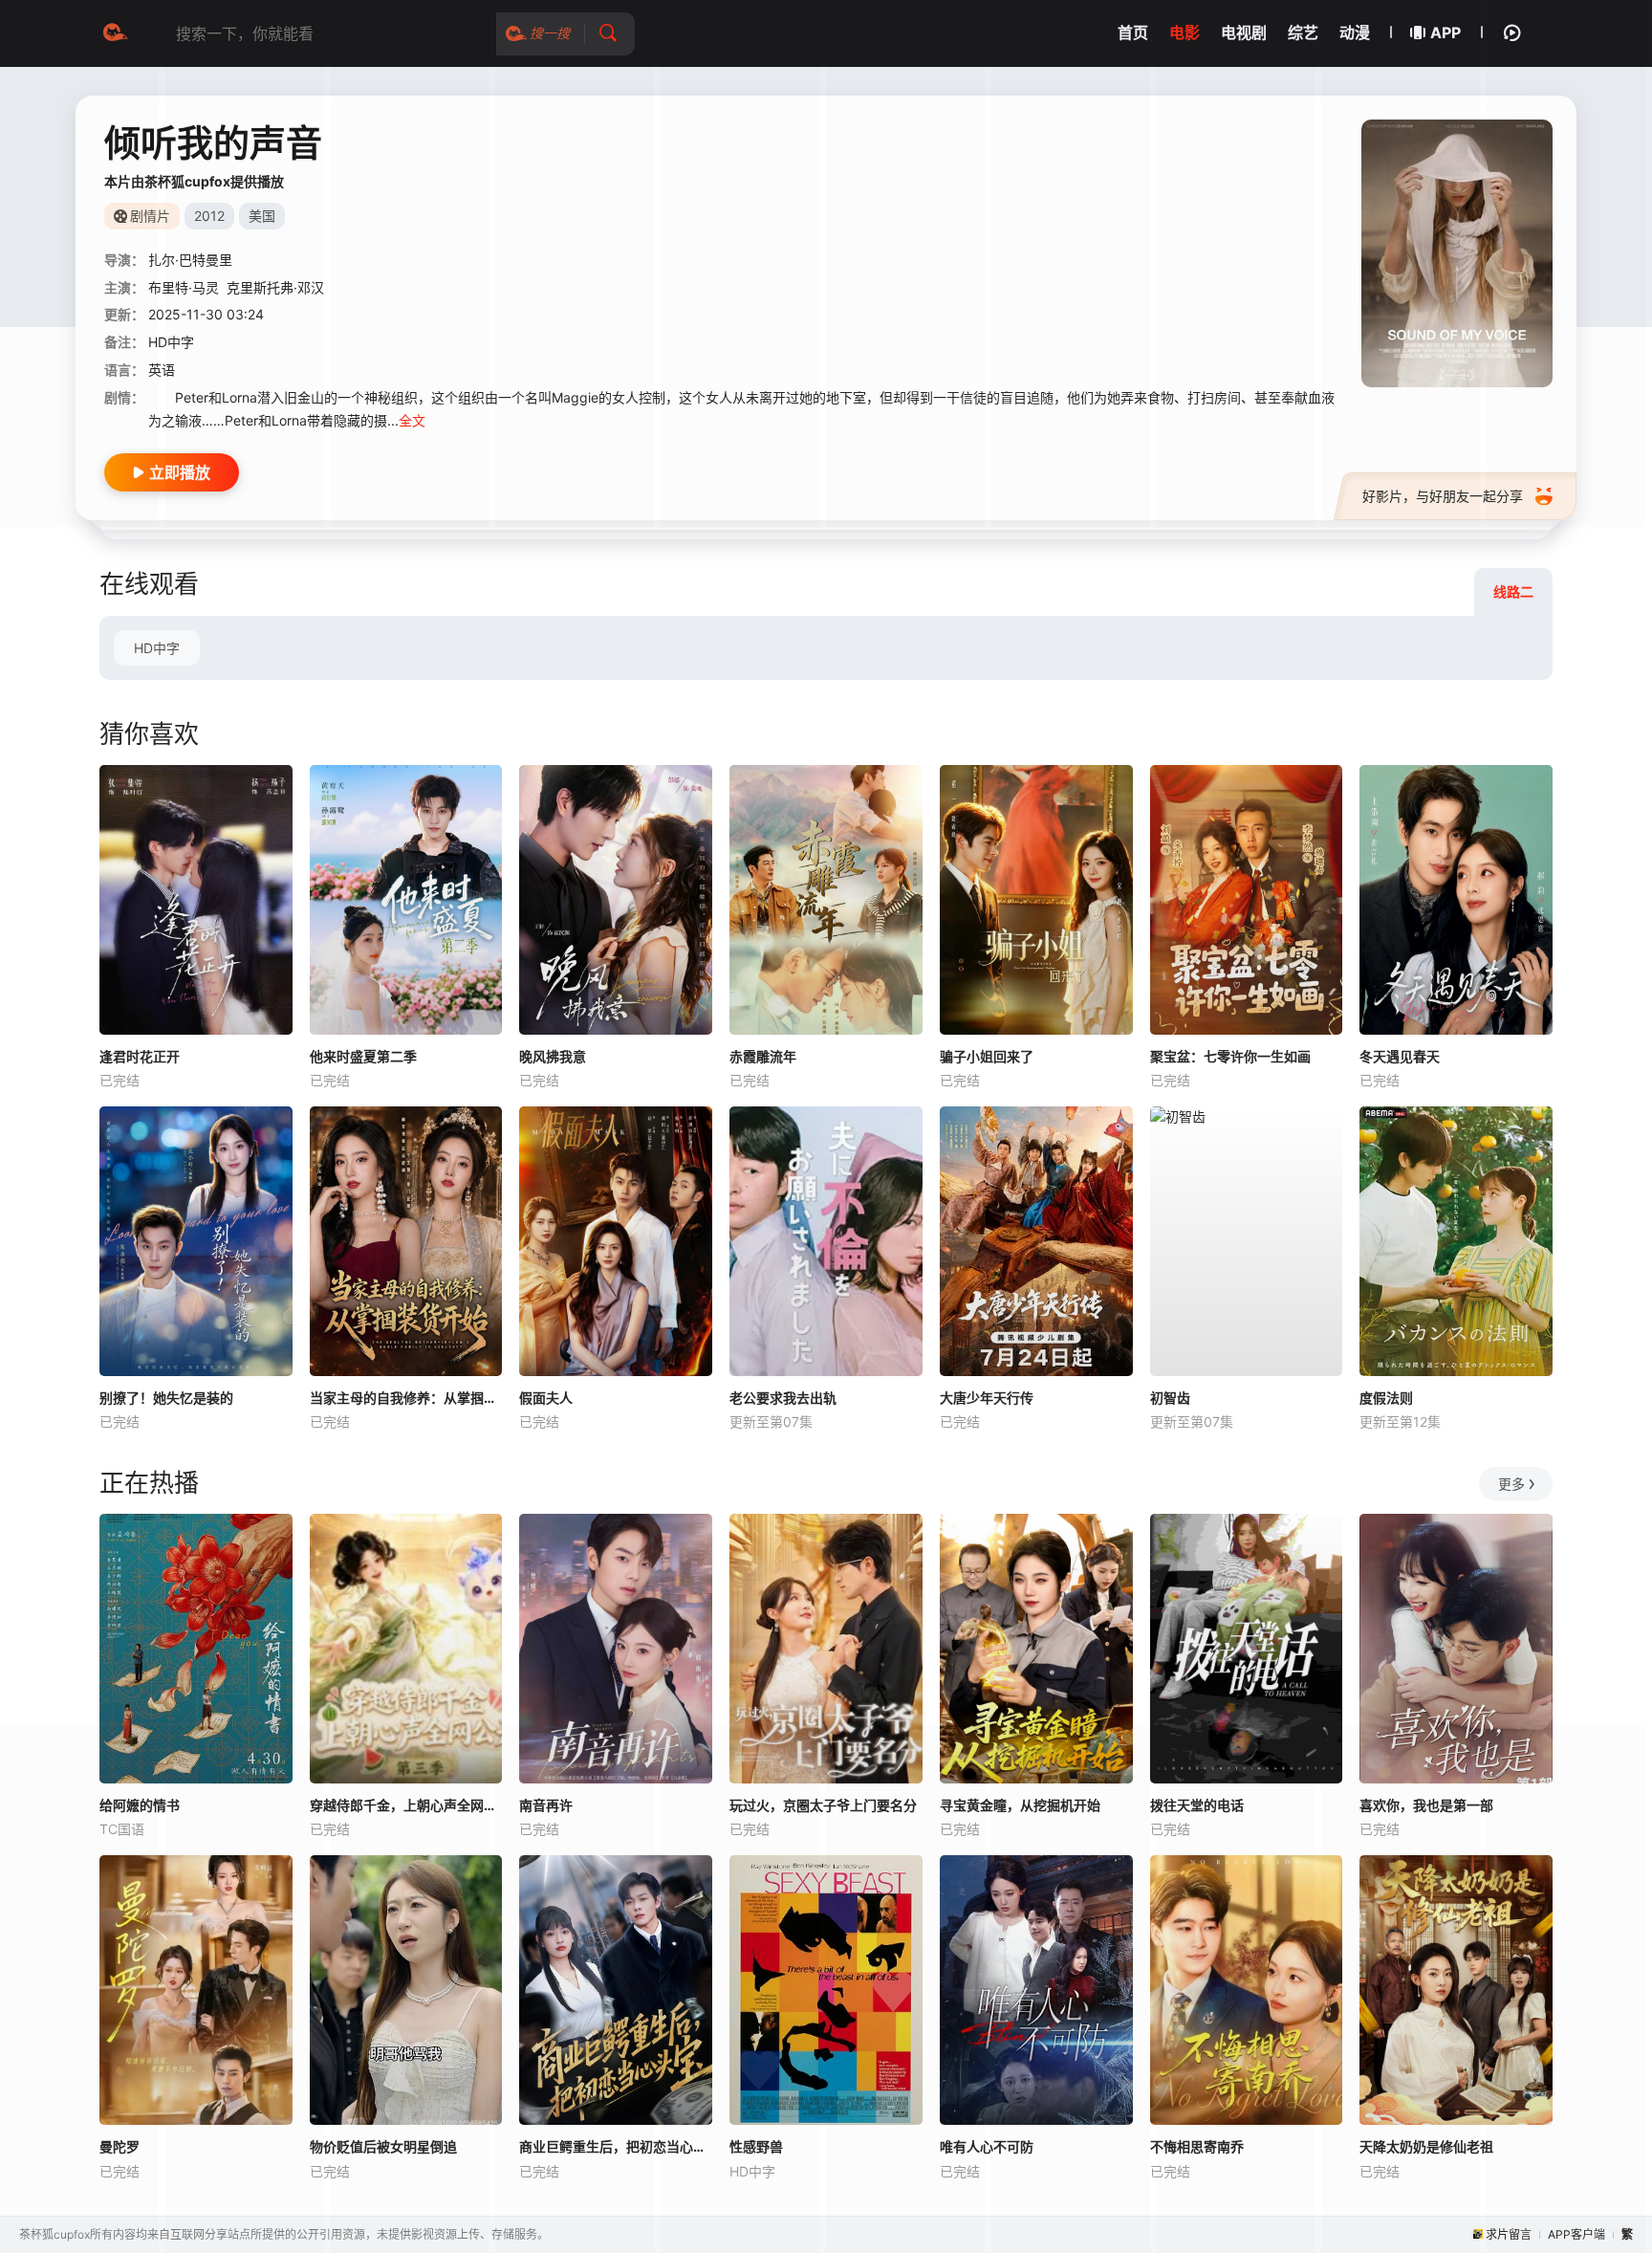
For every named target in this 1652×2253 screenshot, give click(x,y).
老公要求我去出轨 (783, 1398)
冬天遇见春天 (1400, 1056)
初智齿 (1170, 1398)
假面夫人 (546, 1398)
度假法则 (1386, 1398)
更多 (1511, 1484)
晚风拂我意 (553, 1056)
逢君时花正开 (140, 1056)
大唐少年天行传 (987, 1398)
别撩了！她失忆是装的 (166, 1398)
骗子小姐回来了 (987, 1056)
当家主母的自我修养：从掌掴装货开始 (406, 1398)
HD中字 (157, 648)
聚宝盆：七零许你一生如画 (1230, 1056)
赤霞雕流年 (763, 1056)
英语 (162, 370)
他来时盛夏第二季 (363, 1056)
